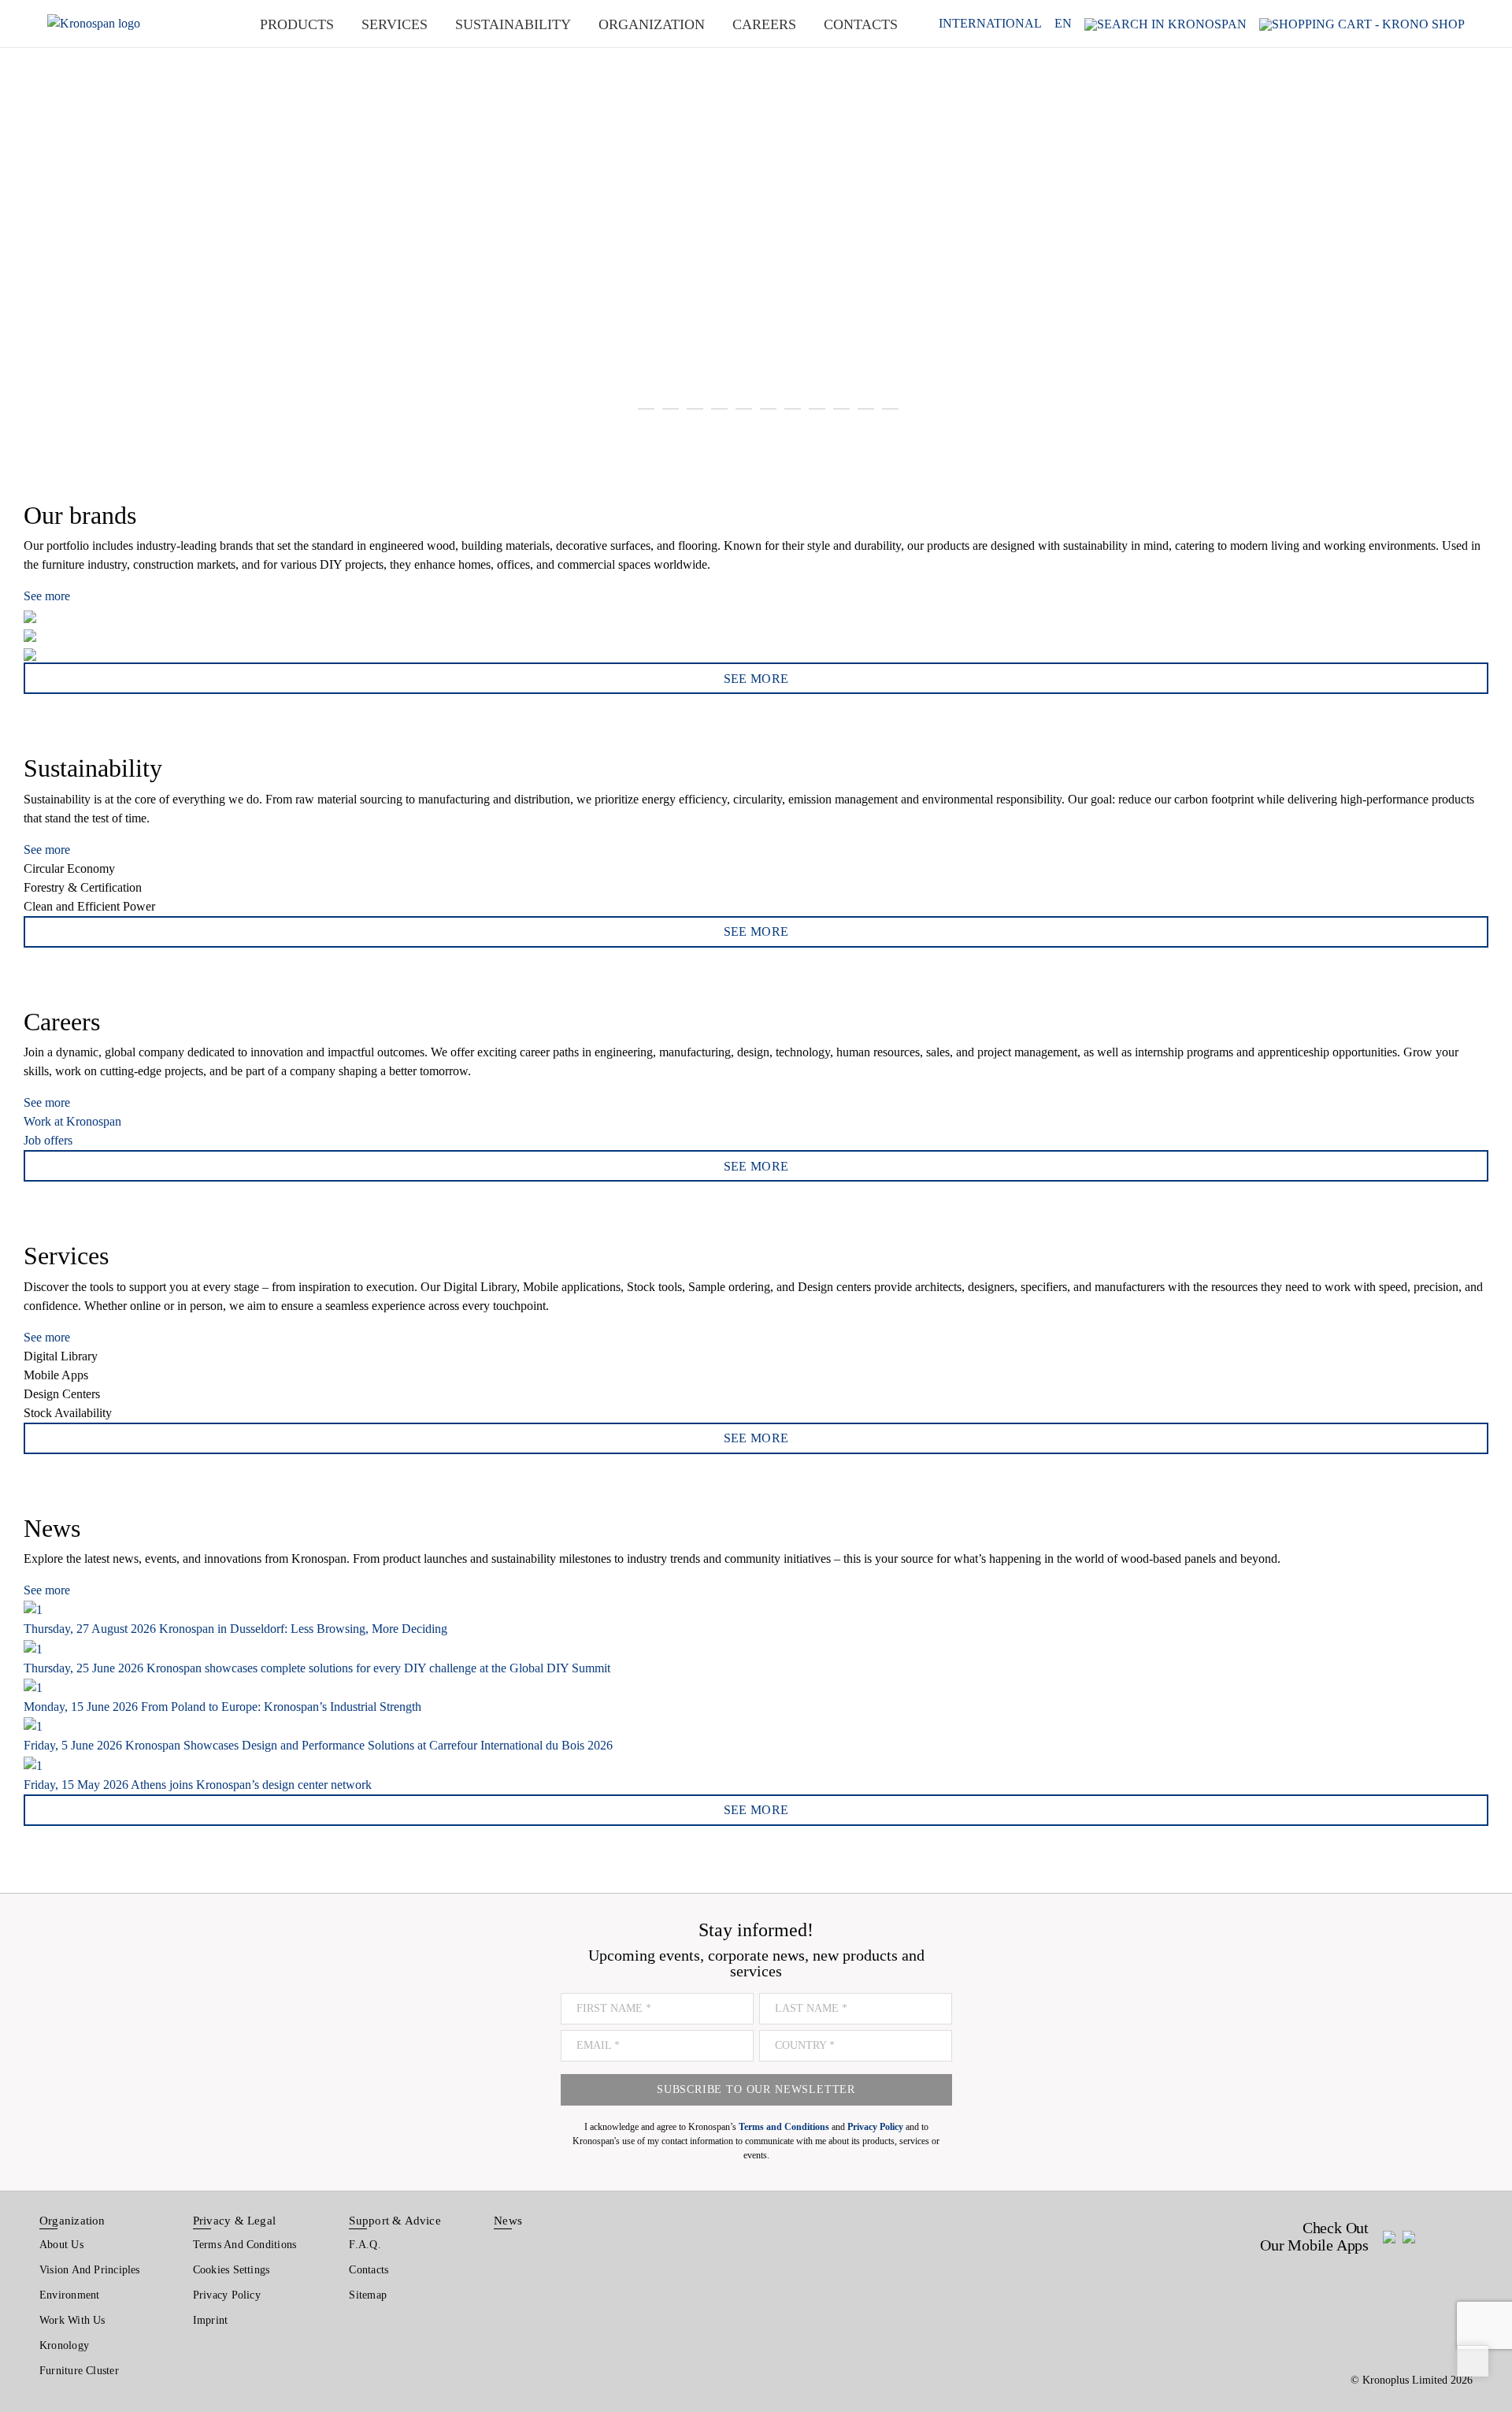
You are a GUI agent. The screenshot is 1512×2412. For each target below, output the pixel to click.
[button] (31, 221)
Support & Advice (395, 2221)
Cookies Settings (232, 2270)
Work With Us (72, 2320)
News (508, 2221)
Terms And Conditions (245, 2245)
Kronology (64, 2345)
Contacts (369, 2270)
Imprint (211, 2320)
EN (1063, 24)
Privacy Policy (227, 2295)
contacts (861, 24)
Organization (72, 2221)
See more (47, 596)
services (395, 24)
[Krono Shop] (1362, 23)
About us (61, 2245)
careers (764, 24)
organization (652, 24)
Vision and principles (90, 2270)
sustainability (513, 24)
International (990, 24)
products (297, 24)
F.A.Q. (365, 2245)
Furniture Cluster (79, 2371)
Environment (69, 2295)
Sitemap (368, 2295)
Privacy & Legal (234, 2221)
